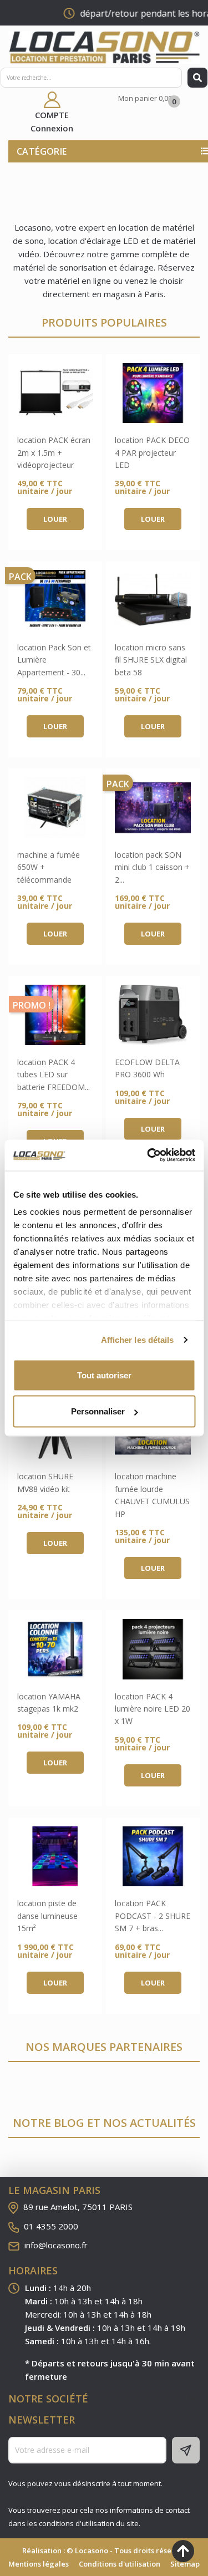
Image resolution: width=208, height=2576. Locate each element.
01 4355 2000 (51, 2226)
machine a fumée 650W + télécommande (49, 867)
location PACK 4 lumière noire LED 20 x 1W (153, 1709)
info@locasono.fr (56, 2245)
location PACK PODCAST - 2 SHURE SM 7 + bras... (153, 1916)
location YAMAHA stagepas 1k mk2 (49, 1702)
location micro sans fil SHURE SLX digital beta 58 (151, 660)
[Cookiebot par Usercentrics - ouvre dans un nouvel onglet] (148, 1155)
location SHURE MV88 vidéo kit (45, 1482)
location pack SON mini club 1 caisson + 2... (152, 867)
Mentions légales (39, 2564)
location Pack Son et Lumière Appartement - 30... (54, 660)
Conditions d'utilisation (120, 2564)
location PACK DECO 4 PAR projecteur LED (152, 452)
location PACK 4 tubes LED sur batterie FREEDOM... (54, 1075)
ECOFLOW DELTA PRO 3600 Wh (147, 1068)
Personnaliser (98, 1411)
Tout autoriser (104, 1375)
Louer (55, 519)
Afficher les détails (138, 1340)
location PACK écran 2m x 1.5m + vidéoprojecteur (54, 452)
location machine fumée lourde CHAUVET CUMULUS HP (152, 1495)
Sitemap (185, 2564)
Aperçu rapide (55, 393)
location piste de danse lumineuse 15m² (47, 1916)
